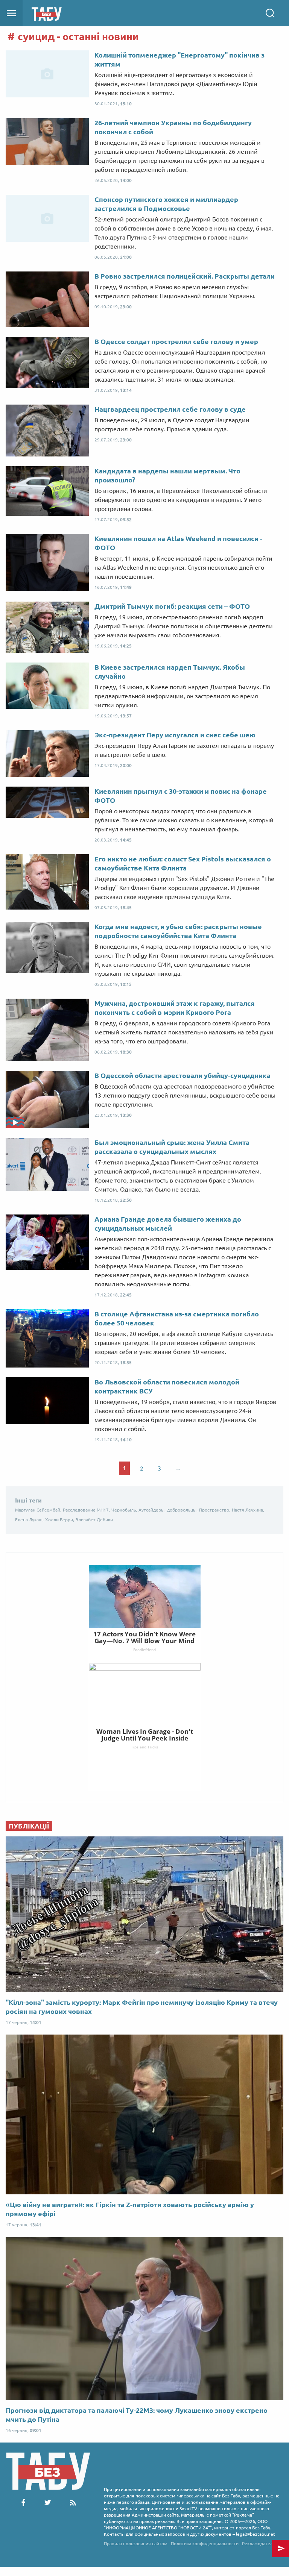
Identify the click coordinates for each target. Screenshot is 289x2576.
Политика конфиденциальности (205, 2543)
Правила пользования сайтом (136, 2543)
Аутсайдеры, (152, 1510)
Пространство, (215, 1510)
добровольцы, (182, 1510)
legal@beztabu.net (256, 2534)
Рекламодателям (260, 2543)
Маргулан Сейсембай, (38, 1510)
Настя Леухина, (248, 1510)
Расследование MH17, (86, 1510)
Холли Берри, (60, 1520)
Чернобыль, (124, 1510)
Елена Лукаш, (29, 1520)
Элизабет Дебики (94, 1520)
